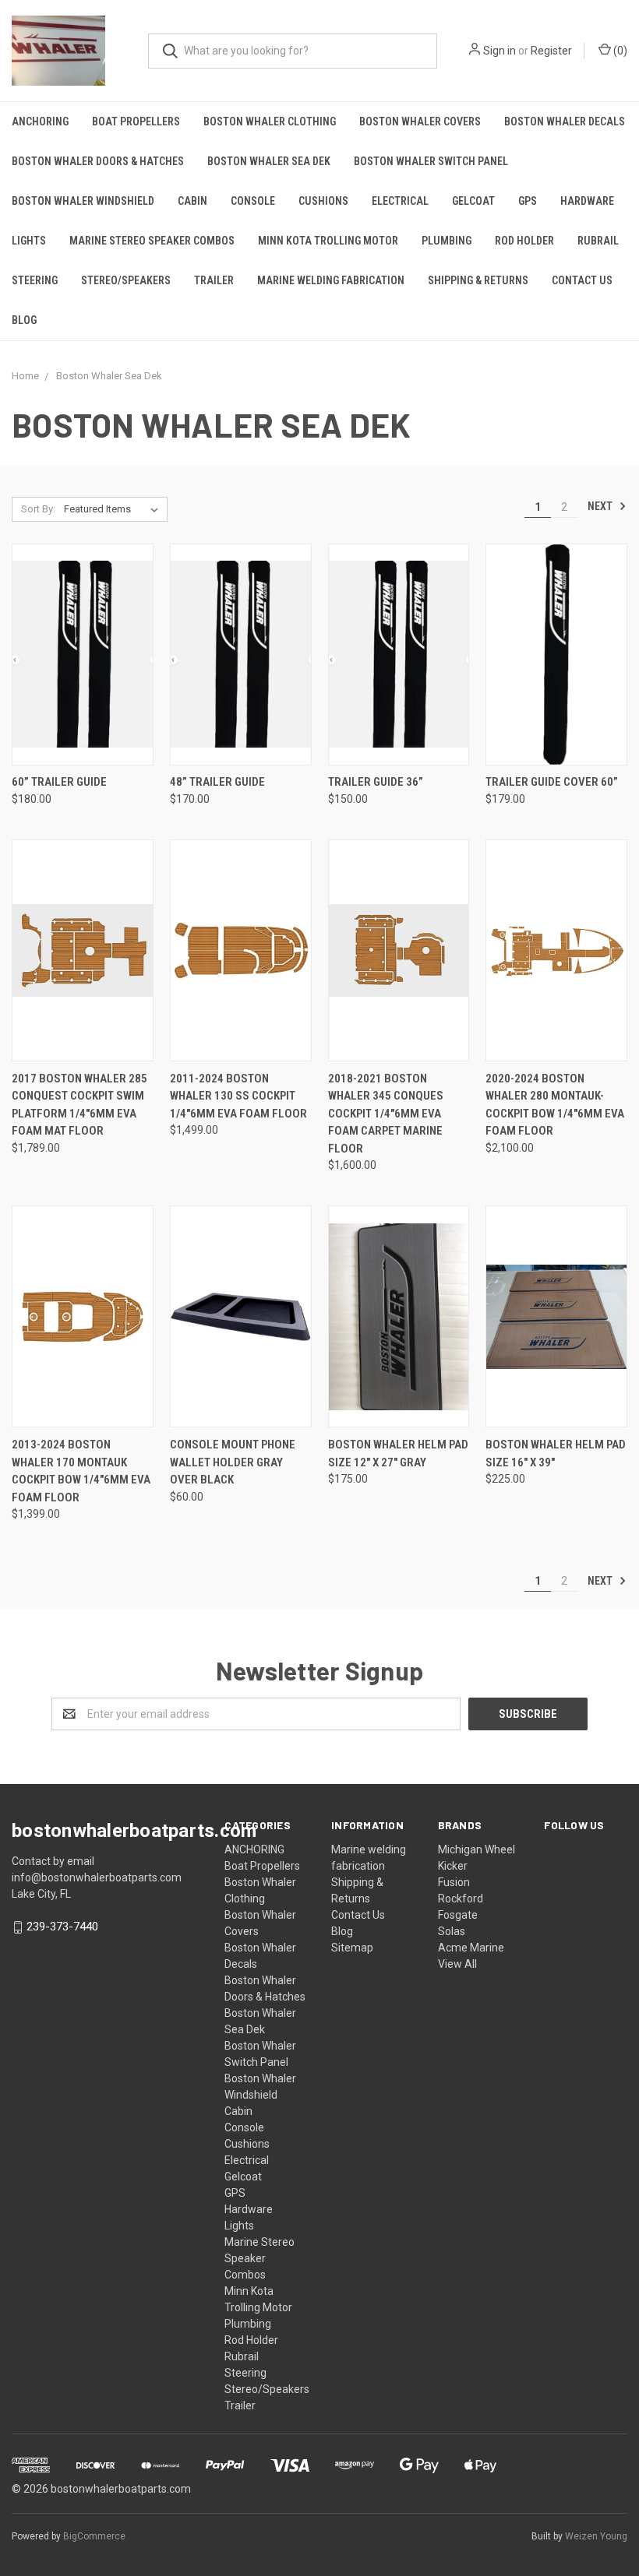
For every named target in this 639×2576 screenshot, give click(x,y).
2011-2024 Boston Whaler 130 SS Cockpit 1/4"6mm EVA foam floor (238, 1096)
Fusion (454, 1882)
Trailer (214, 280)
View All (457, 1964)
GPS (528, 201)
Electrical (400, 201)
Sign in (500, 51)
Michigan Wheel (477, 1849)
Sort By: (38, 509)
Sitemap (352, 1948)
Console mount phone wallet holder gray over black (233, 1462)
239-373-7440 (62, 1927)
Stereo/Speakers (126, 280)
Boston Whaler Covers (420, 121)
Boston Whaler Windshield (83, 201)
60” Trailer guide (59, 782)
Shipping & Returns (478, 280)
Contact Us (582, 280)
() (619, 51)
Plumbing (447, 241)
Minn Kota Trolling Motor (328, 241)
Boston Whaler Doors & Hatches (98, 161)
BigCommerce (94, 2536)
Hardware (587, 201)
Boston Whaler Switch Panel (431, 161)
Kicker (453, 1866)
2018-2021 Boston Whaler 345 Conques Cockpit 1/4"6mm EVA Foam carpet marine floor (386, 1114)
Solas (452, 1931)
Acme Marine (471, 1948)
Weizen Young (596, 2536)
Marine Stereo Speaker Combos (152, 241)
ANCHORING (40, 121)
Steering (35, 280)
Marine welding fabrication (331, 280)
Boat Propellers (136, 121)
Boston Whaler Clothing (270, 121)
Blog (24, 320)
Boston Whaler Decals (565, 121)
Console (253, 201)
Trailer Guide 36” (376, 782)
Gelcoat (473, 201)
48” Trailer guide (217, 782)
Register (551, 51)
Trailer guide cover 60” (552, 782)
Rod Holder (524, 241)
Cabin (192, 201)
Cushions (323, 201)
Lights (29, 241)
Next (601, 506)
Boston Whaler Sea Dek (269, 161)
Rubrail (598, 241)
